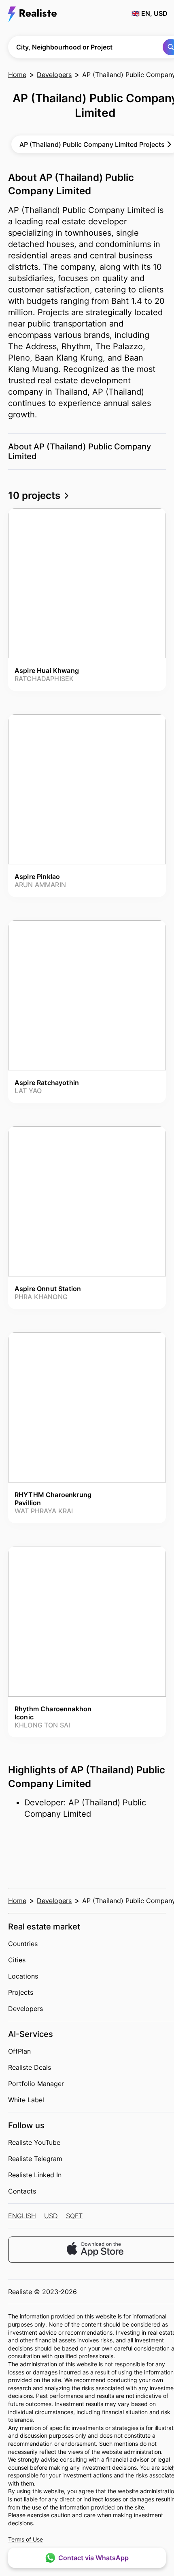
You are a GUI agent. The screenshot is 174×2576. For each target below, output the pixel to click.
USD (51, 2216)
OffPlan (19, 2051)
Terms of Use (25, 2539)
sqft (74, 2216)
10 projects (35, 495)
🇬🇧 (150, 13)
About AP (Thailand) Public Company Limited (80, 451)
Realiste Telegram (35, 2159)
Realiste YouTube (34, 2142)
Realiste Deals (30, 2067)
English (22, 2216)
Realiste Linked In (35, 2175)
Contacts (22, 2191)
